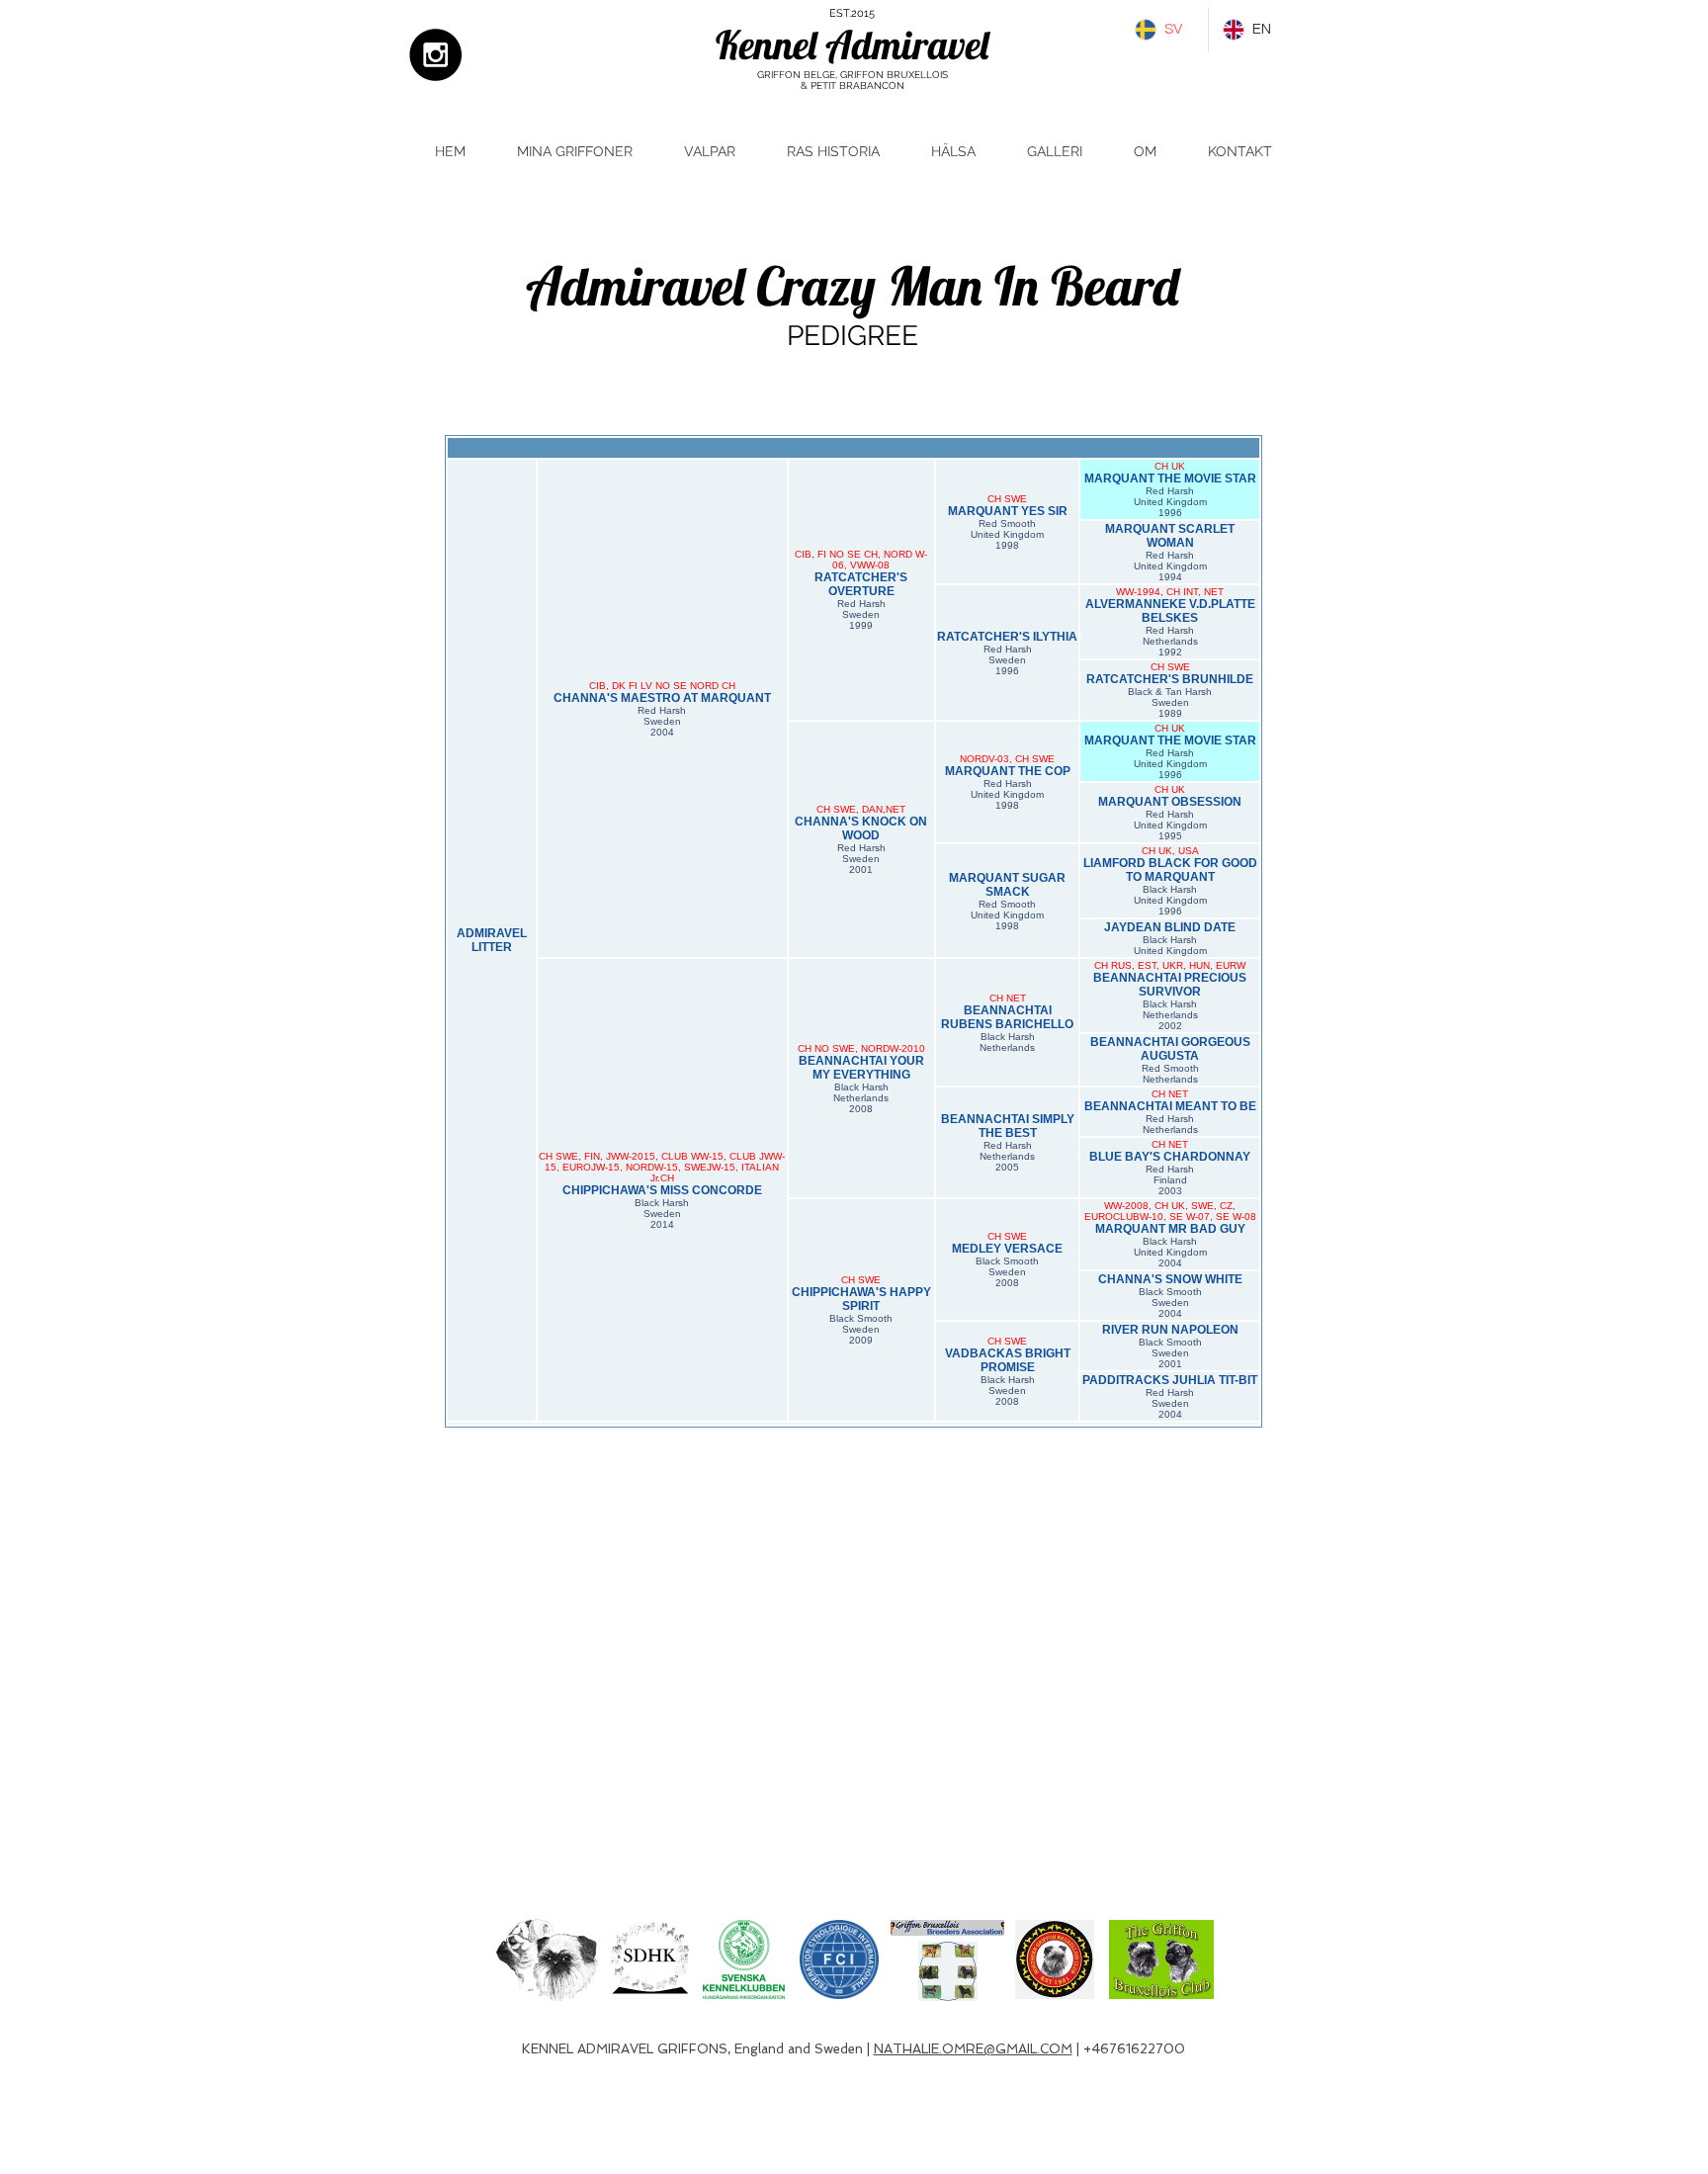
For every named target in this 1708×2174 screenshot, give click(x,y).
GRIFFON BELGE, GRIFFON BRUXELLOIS (853, 75)
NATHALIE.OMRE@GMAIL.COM (973, 2049)
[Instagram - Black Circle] (435, 55)
